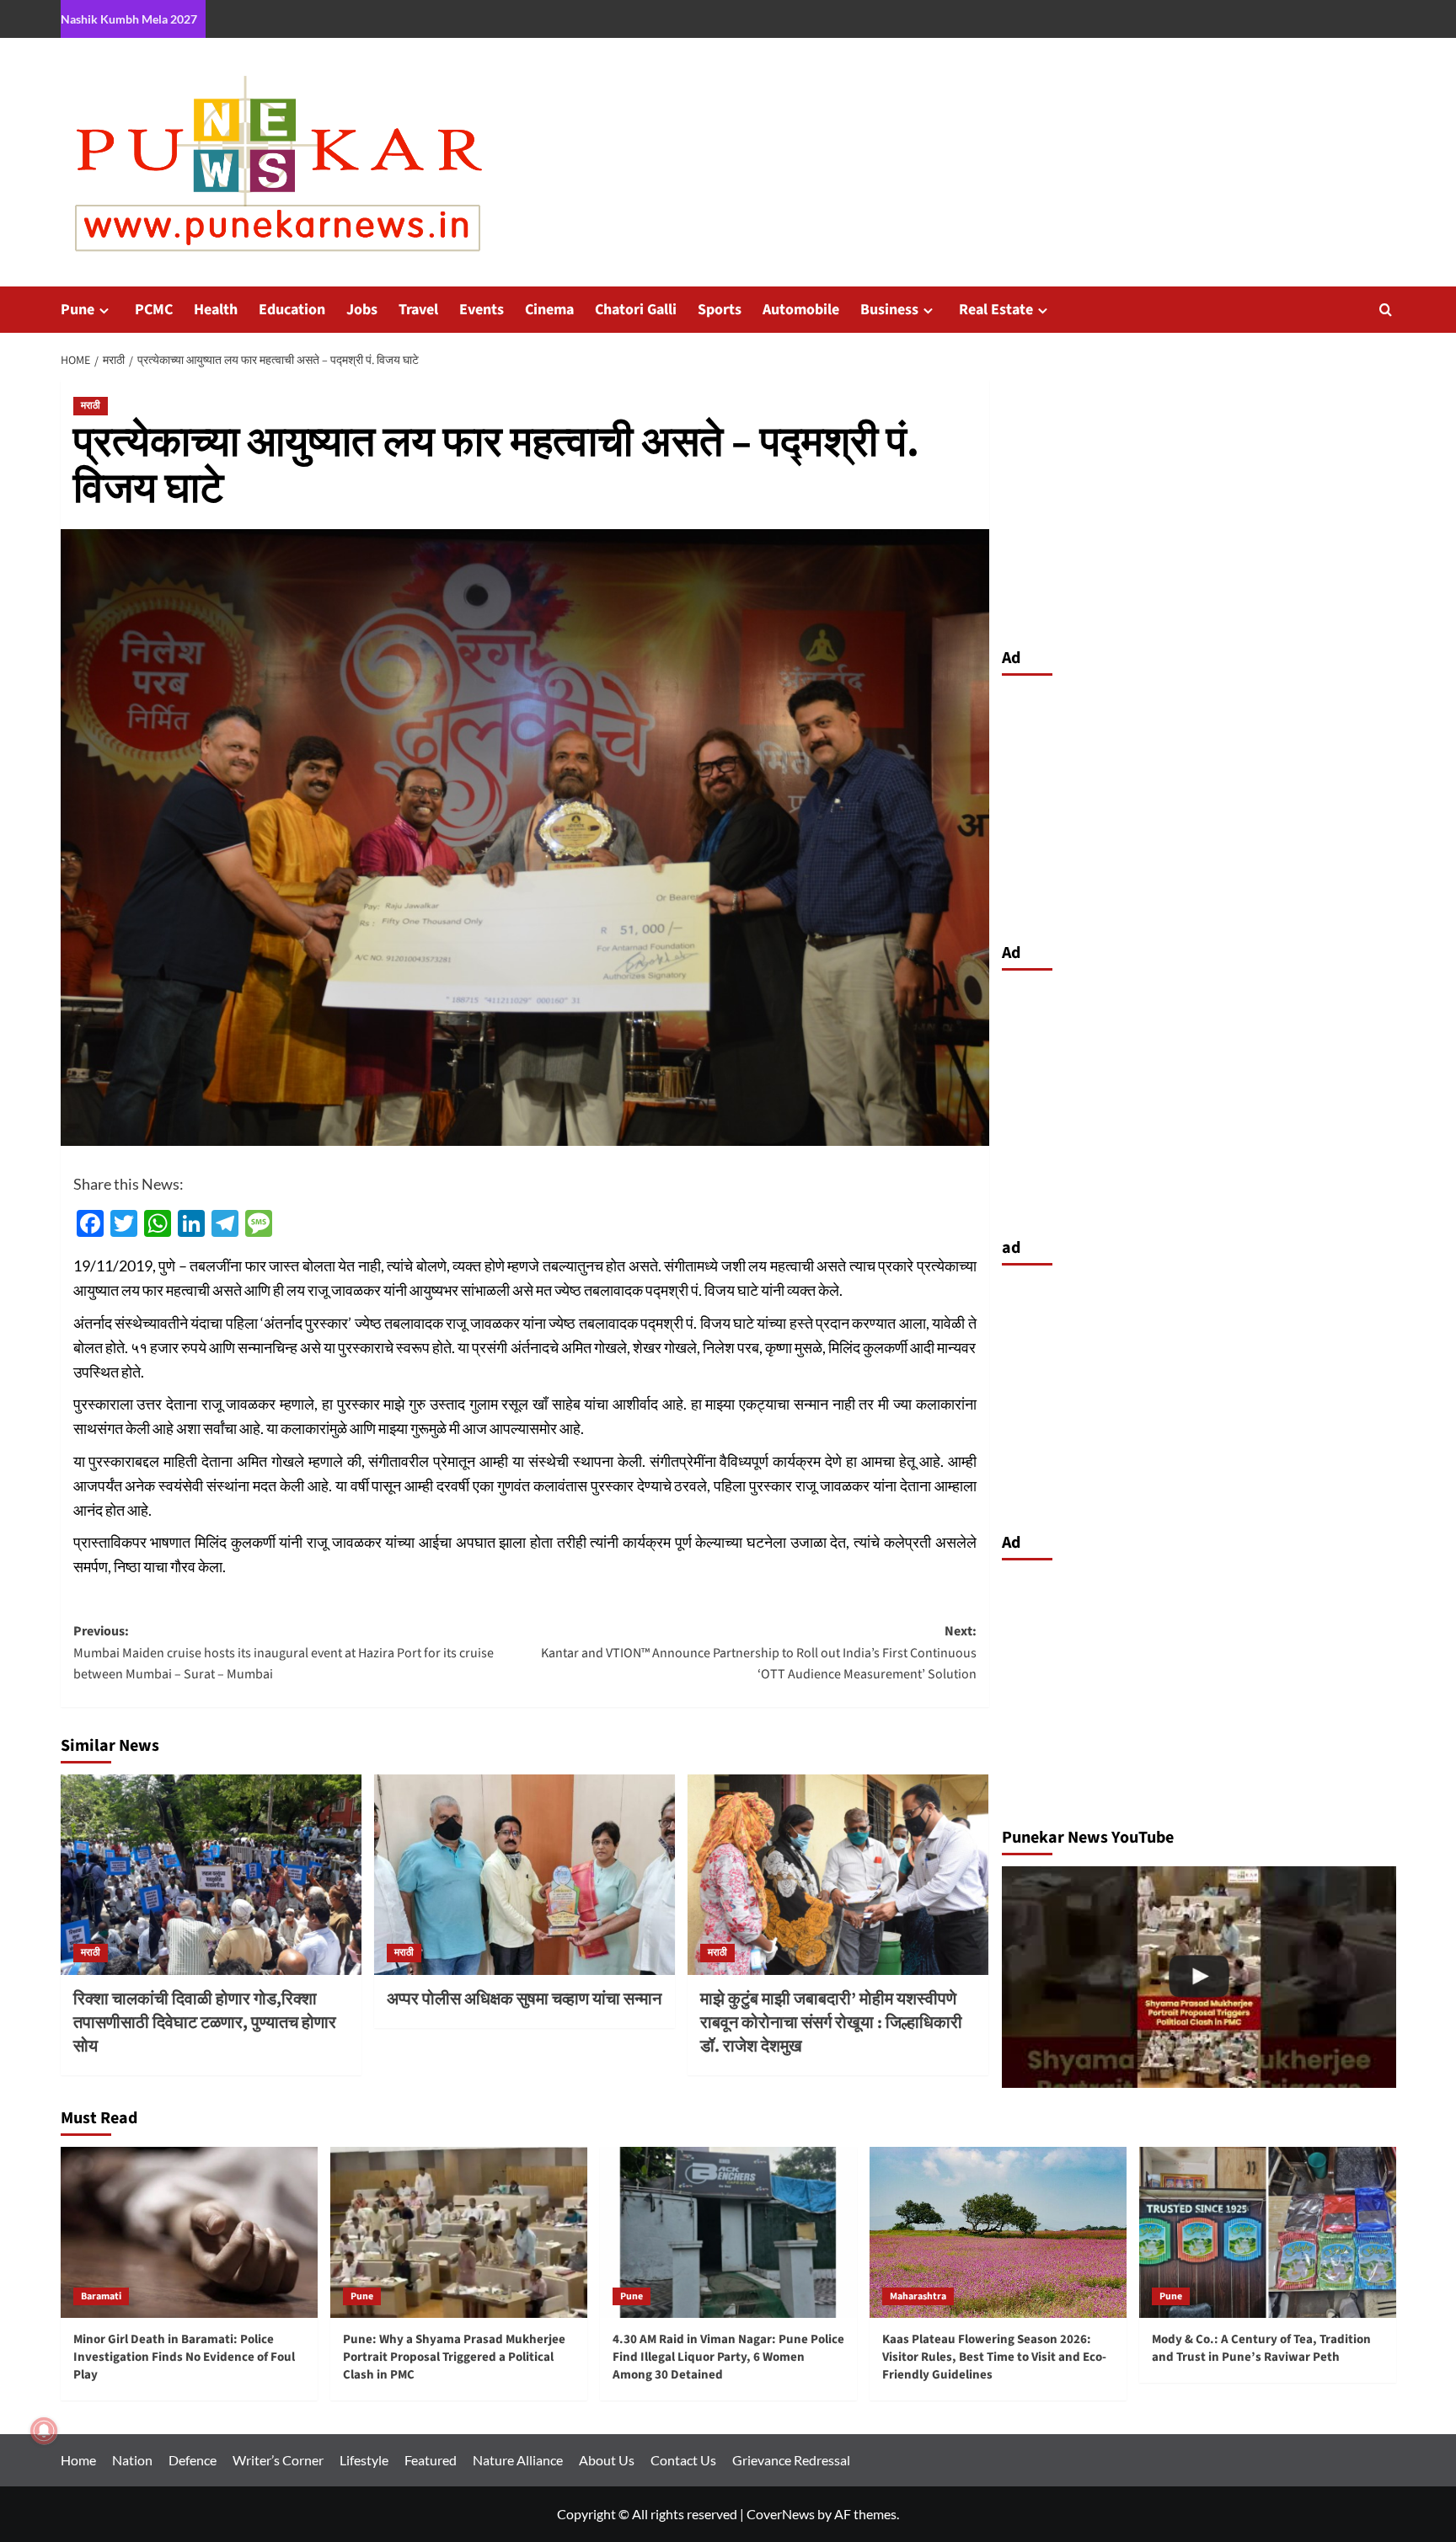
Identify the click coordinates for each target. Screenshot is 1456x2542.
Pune (78, 310)
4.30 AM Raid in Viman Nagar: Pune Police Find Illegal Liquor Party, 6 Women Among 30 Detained (728, 2357)
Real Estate (996, 310)
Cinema (549, 310)
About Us (607, 2460)
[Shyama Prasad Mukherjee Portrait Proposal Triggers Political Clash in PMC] (1199, 1977)
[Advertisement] (1199, 805)
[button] (1386, 310)
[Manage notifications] (44, 2431)
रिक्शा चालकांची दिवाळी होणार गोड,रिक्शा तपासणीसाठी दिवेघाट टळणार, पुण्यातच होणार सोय (205, 2023)
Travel (418, 310)
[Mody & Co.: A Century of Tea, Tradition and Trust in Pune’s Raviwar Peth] (1268, 2232)
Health (216, 310)
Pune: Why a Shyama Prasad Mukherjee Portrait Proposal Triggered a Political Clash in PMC (454, 2357)
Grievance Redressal (791, 2460)
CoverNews (781, 2514)
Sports (720, 310)
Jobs (362, 310)
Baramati (101, 2296)
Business (889, 310)
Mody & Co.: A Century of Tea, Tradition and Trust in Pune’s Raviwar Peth (1261, 2348)
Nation (132, 2460)
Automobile (801, 310)
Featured (431, 2460)
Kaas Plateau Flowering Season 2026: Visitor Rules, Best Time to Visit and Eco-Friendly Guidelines (994, 2357)
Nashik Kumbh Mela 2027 (129, 19)
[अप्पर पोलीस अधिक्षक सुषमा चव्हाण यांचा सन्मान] (525, 1875)
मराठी (91, 406)
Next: (759, 1653)
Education (292, 310)
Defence (193, 2460)
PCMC (154, 310)
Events (482, 310)
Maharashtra (918, 2296)
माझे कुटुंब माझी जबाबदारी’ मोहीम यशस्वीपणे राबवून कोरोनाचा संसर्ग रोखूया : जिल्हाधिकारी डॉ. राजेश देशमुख (831, 2023)
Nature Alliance (518, 2460)
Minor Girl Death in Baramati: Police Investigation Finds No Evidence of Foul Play (184, 2357)
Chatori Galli (636, 310)
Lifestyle (364, 2460)
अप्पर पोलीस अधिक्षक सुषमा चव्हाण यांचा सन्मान (524, 1999)
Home (78, 2460)
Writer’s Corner (278, 2460)
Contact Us (683, 2460)
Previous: (284, 1653)
